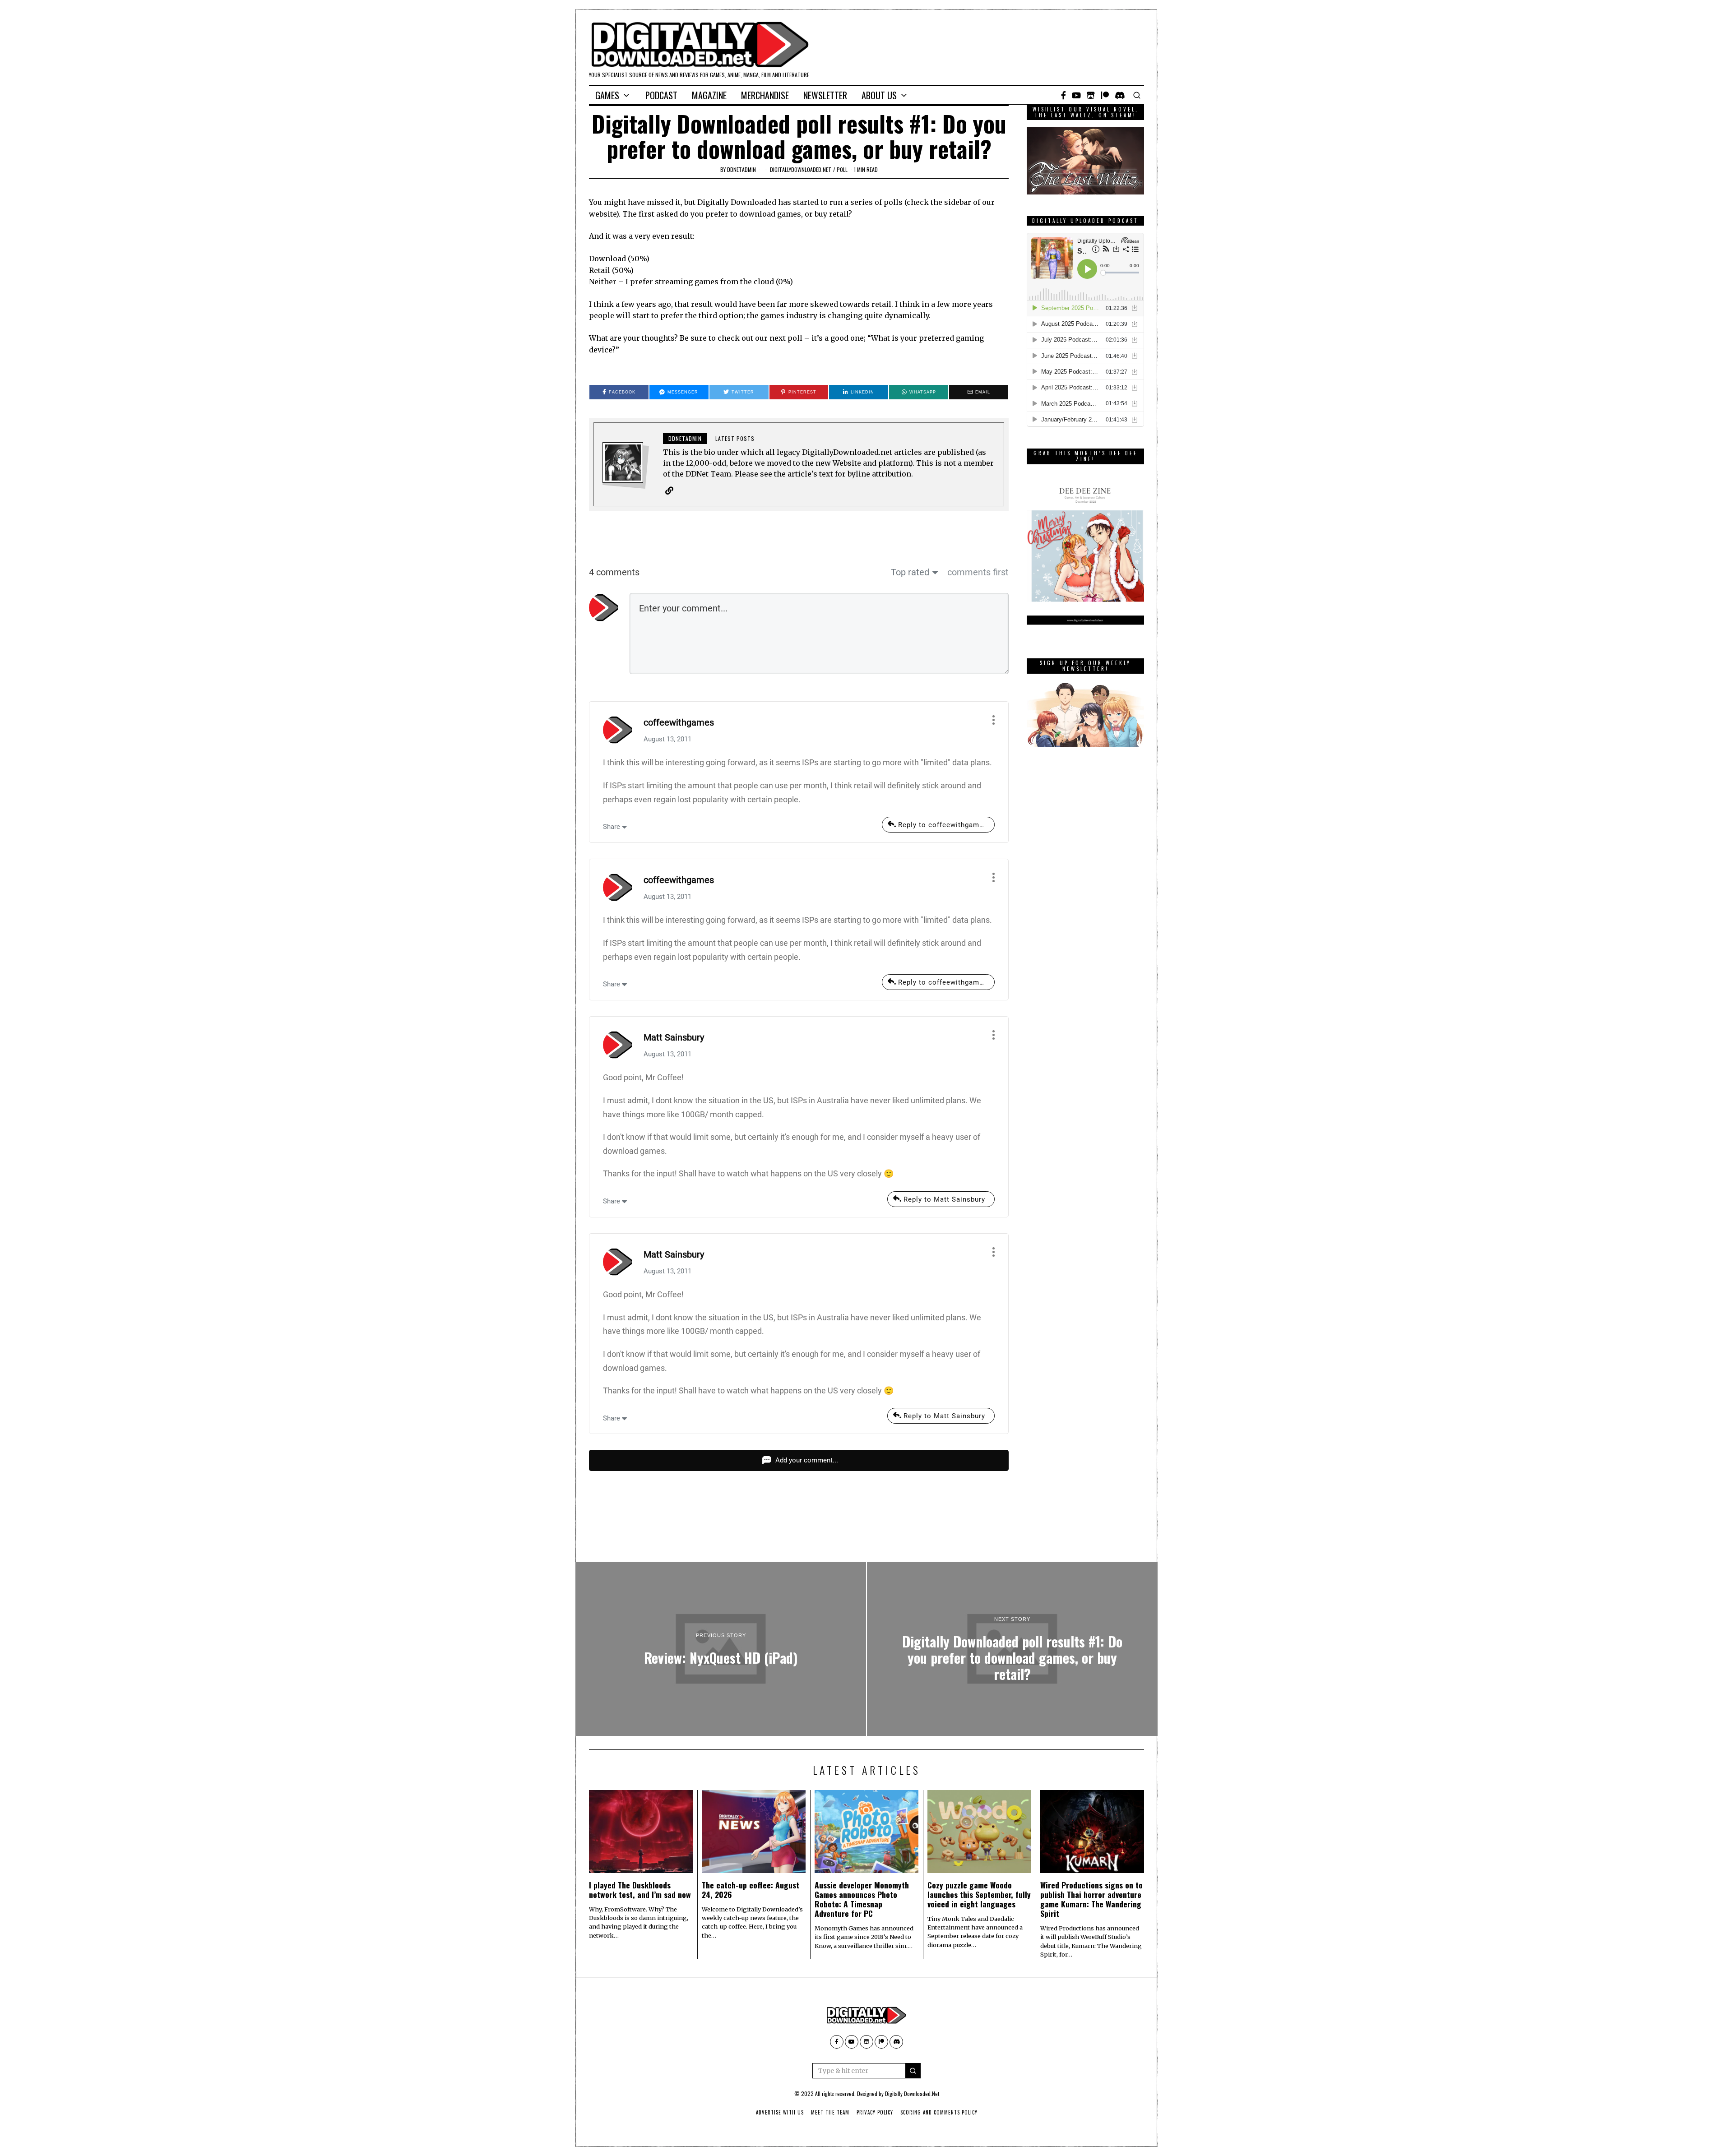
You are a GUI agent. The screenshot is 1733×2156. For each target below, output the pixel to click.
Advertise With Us (780, 2112)
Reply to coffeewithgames (943, 825)
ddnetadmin (741, 169)
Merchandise (765, 95)
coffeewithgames (679, 722)
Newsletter (825, 95)
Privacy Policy (875, 2112)
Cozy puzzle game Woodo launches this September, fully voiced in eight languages (979, 1894)
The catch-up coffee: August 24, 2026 (751, 1890)
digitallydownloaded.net (801, 169)
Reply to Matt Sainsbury (944, 1199)
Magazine (709, 95)
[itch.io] (1091, 95)
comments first (978, 572)
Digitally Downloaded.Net (912, 2094)
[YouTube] (1076, 95)
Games (607, 95)
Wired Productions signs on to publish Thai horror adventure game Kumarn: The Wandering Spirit (1091, 1899)
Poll (842, 169)
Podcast (661, 95)
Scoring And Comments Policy (939, 2112)
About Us (879, 95)
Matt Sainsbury (674, 1037)
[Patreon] (1105, 95)
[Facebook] (1063, 95)
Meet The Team (830, 2112)
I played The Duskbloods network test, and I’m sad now (640, 1890)
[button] (913, 2071)
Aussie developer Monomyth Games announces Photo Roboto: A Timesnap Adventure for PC (862, 1899)
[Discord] (1120, 95)
